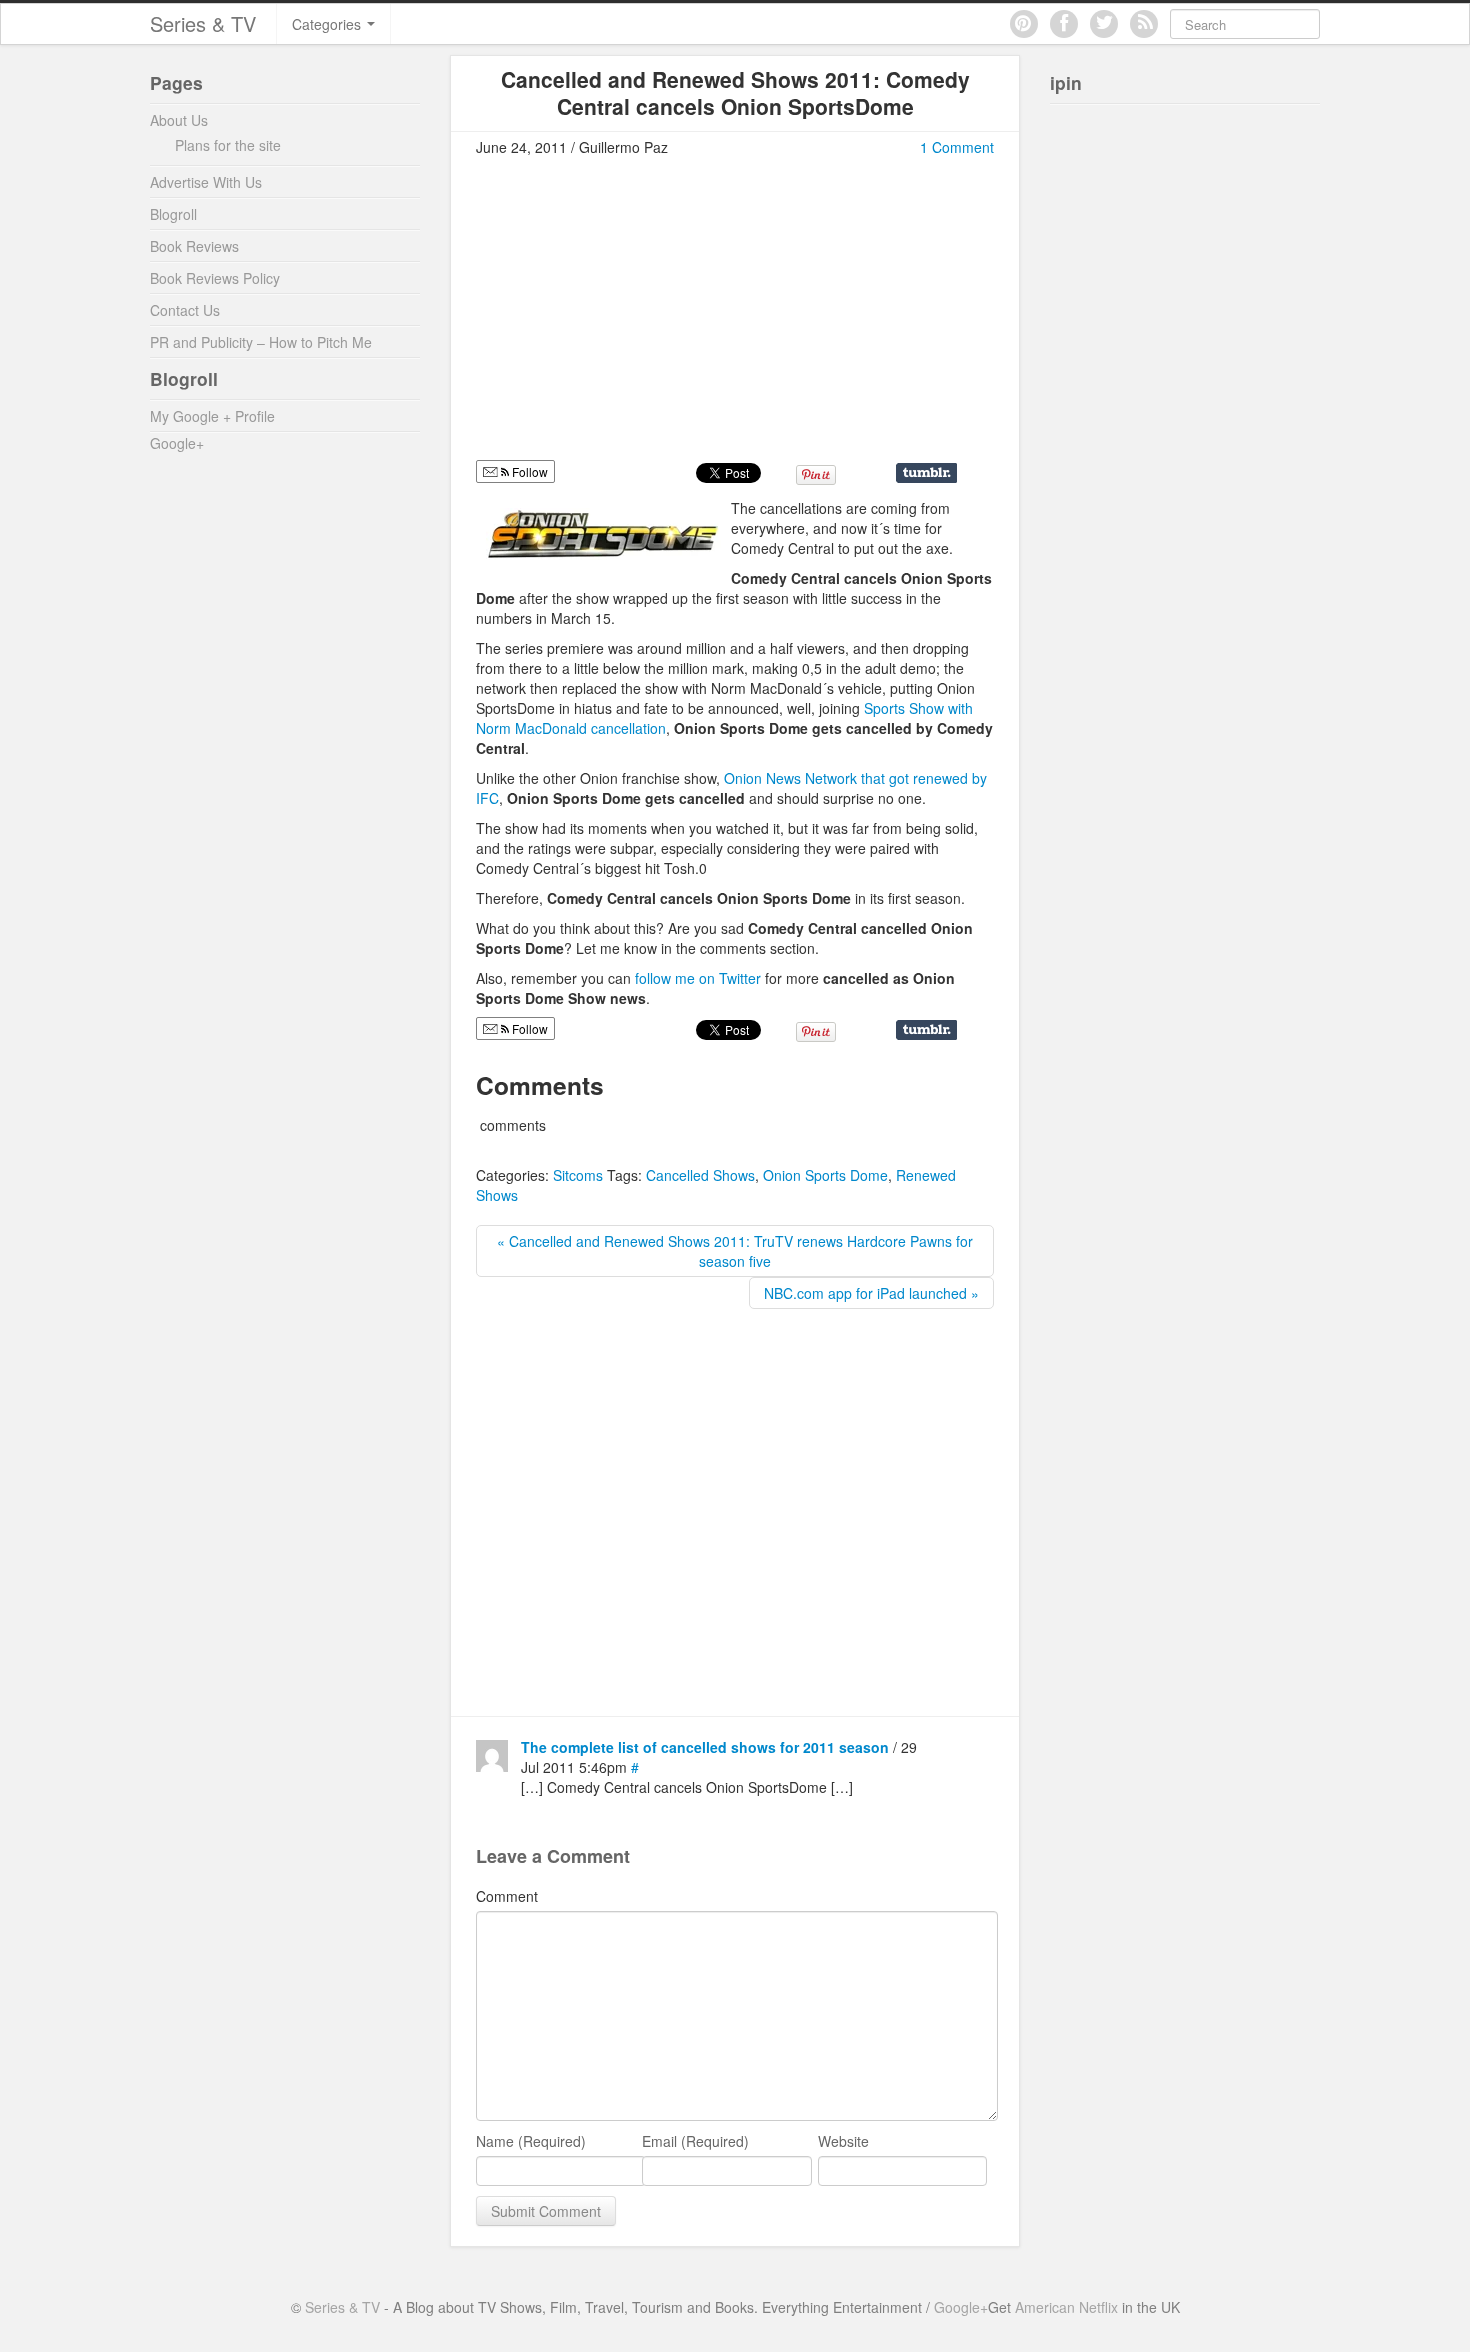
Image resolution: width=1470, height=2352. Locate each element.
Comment (507, 1896)
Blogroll (173, 214)
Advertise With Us (206, 182)
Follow (528, 471)
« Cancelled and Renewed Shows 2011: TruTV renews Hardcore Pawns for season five (735, 1251)
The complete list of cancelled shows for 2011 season (705, 1747)
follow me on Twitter (698, 978)
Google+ (177, 443)
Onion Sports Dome (825, 1175)
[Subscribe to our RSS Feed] (1144, 24)
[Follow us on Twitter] (1104, 24)
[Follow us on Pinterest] (1024, 24)
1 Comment (957, 147)
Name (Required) (531, 2141)
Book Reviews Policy (215, 278)
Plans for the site (228, 145)
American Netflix (1066, 2307)
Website (843, 2141)
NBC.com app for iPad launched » (871, 1293)
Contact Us (185, 310)
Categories (328, 24)
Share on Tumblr (926, 473)
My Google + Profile (212, 416)
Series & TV (203, 23)
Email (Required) (695, 2141)
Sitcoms (578, 1175)
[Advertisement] (644, 317)
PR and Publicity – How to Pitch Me (261, 342)
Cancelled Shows (700, 1175)
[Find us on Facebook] (1064, 24)
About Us (179, 120)
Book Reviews (194, 246)
